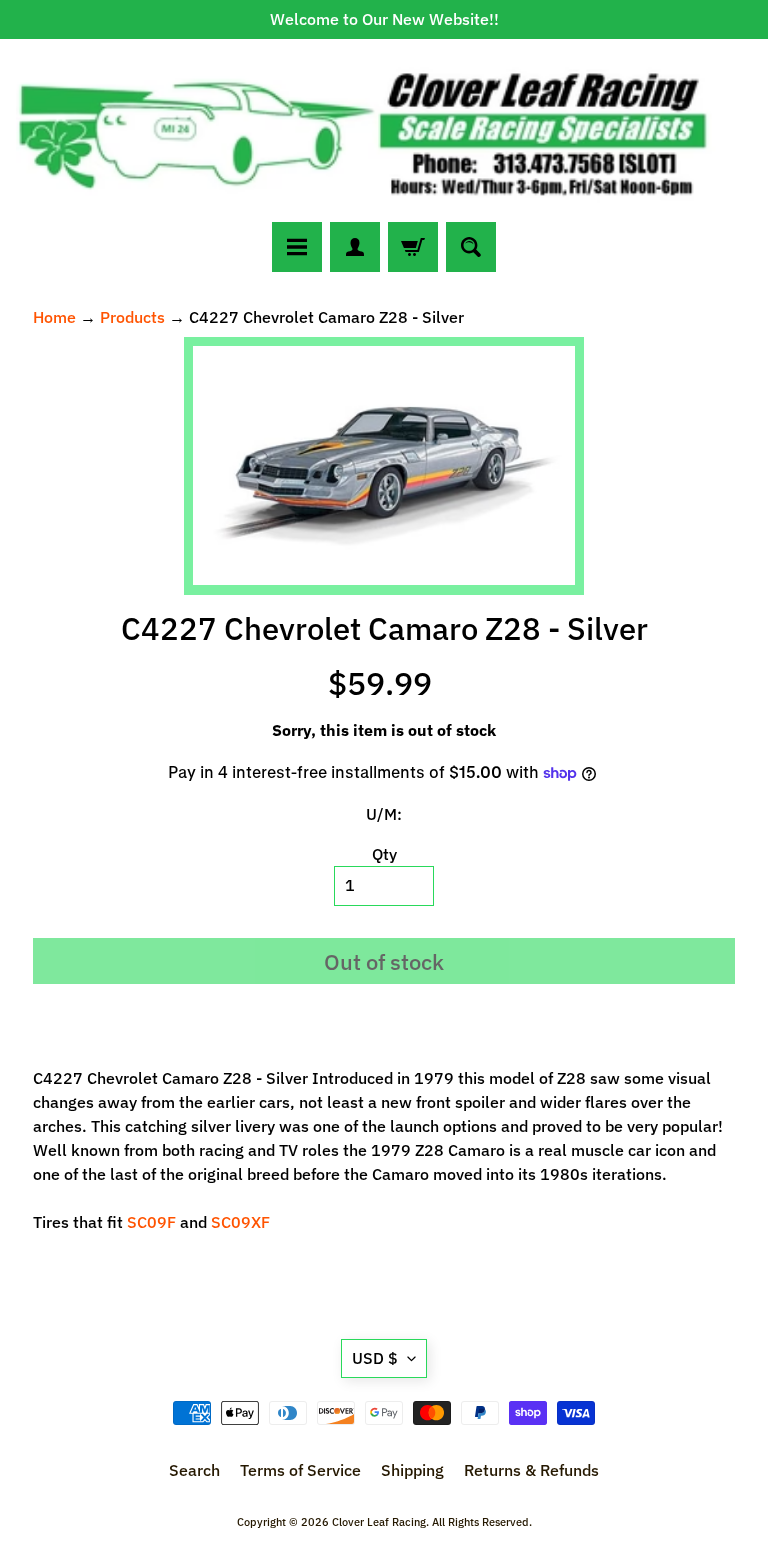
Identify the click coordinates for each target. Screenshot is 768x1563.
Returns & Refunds (531, 1470)
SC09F (153, 1222)
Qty (384, 854)
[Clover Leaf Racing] (384, 130)
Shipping (412, 1470)
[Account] (355, 247)
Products (132, 317)
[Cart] (413, 247)
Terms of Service (300, 1470)
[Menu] (297, 247)
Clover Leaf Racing (379, 1522)
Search (194, 1470)
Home (54, 317)
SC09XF (240, 1222)
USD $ (375, 1358)
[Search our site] (471, 247)
